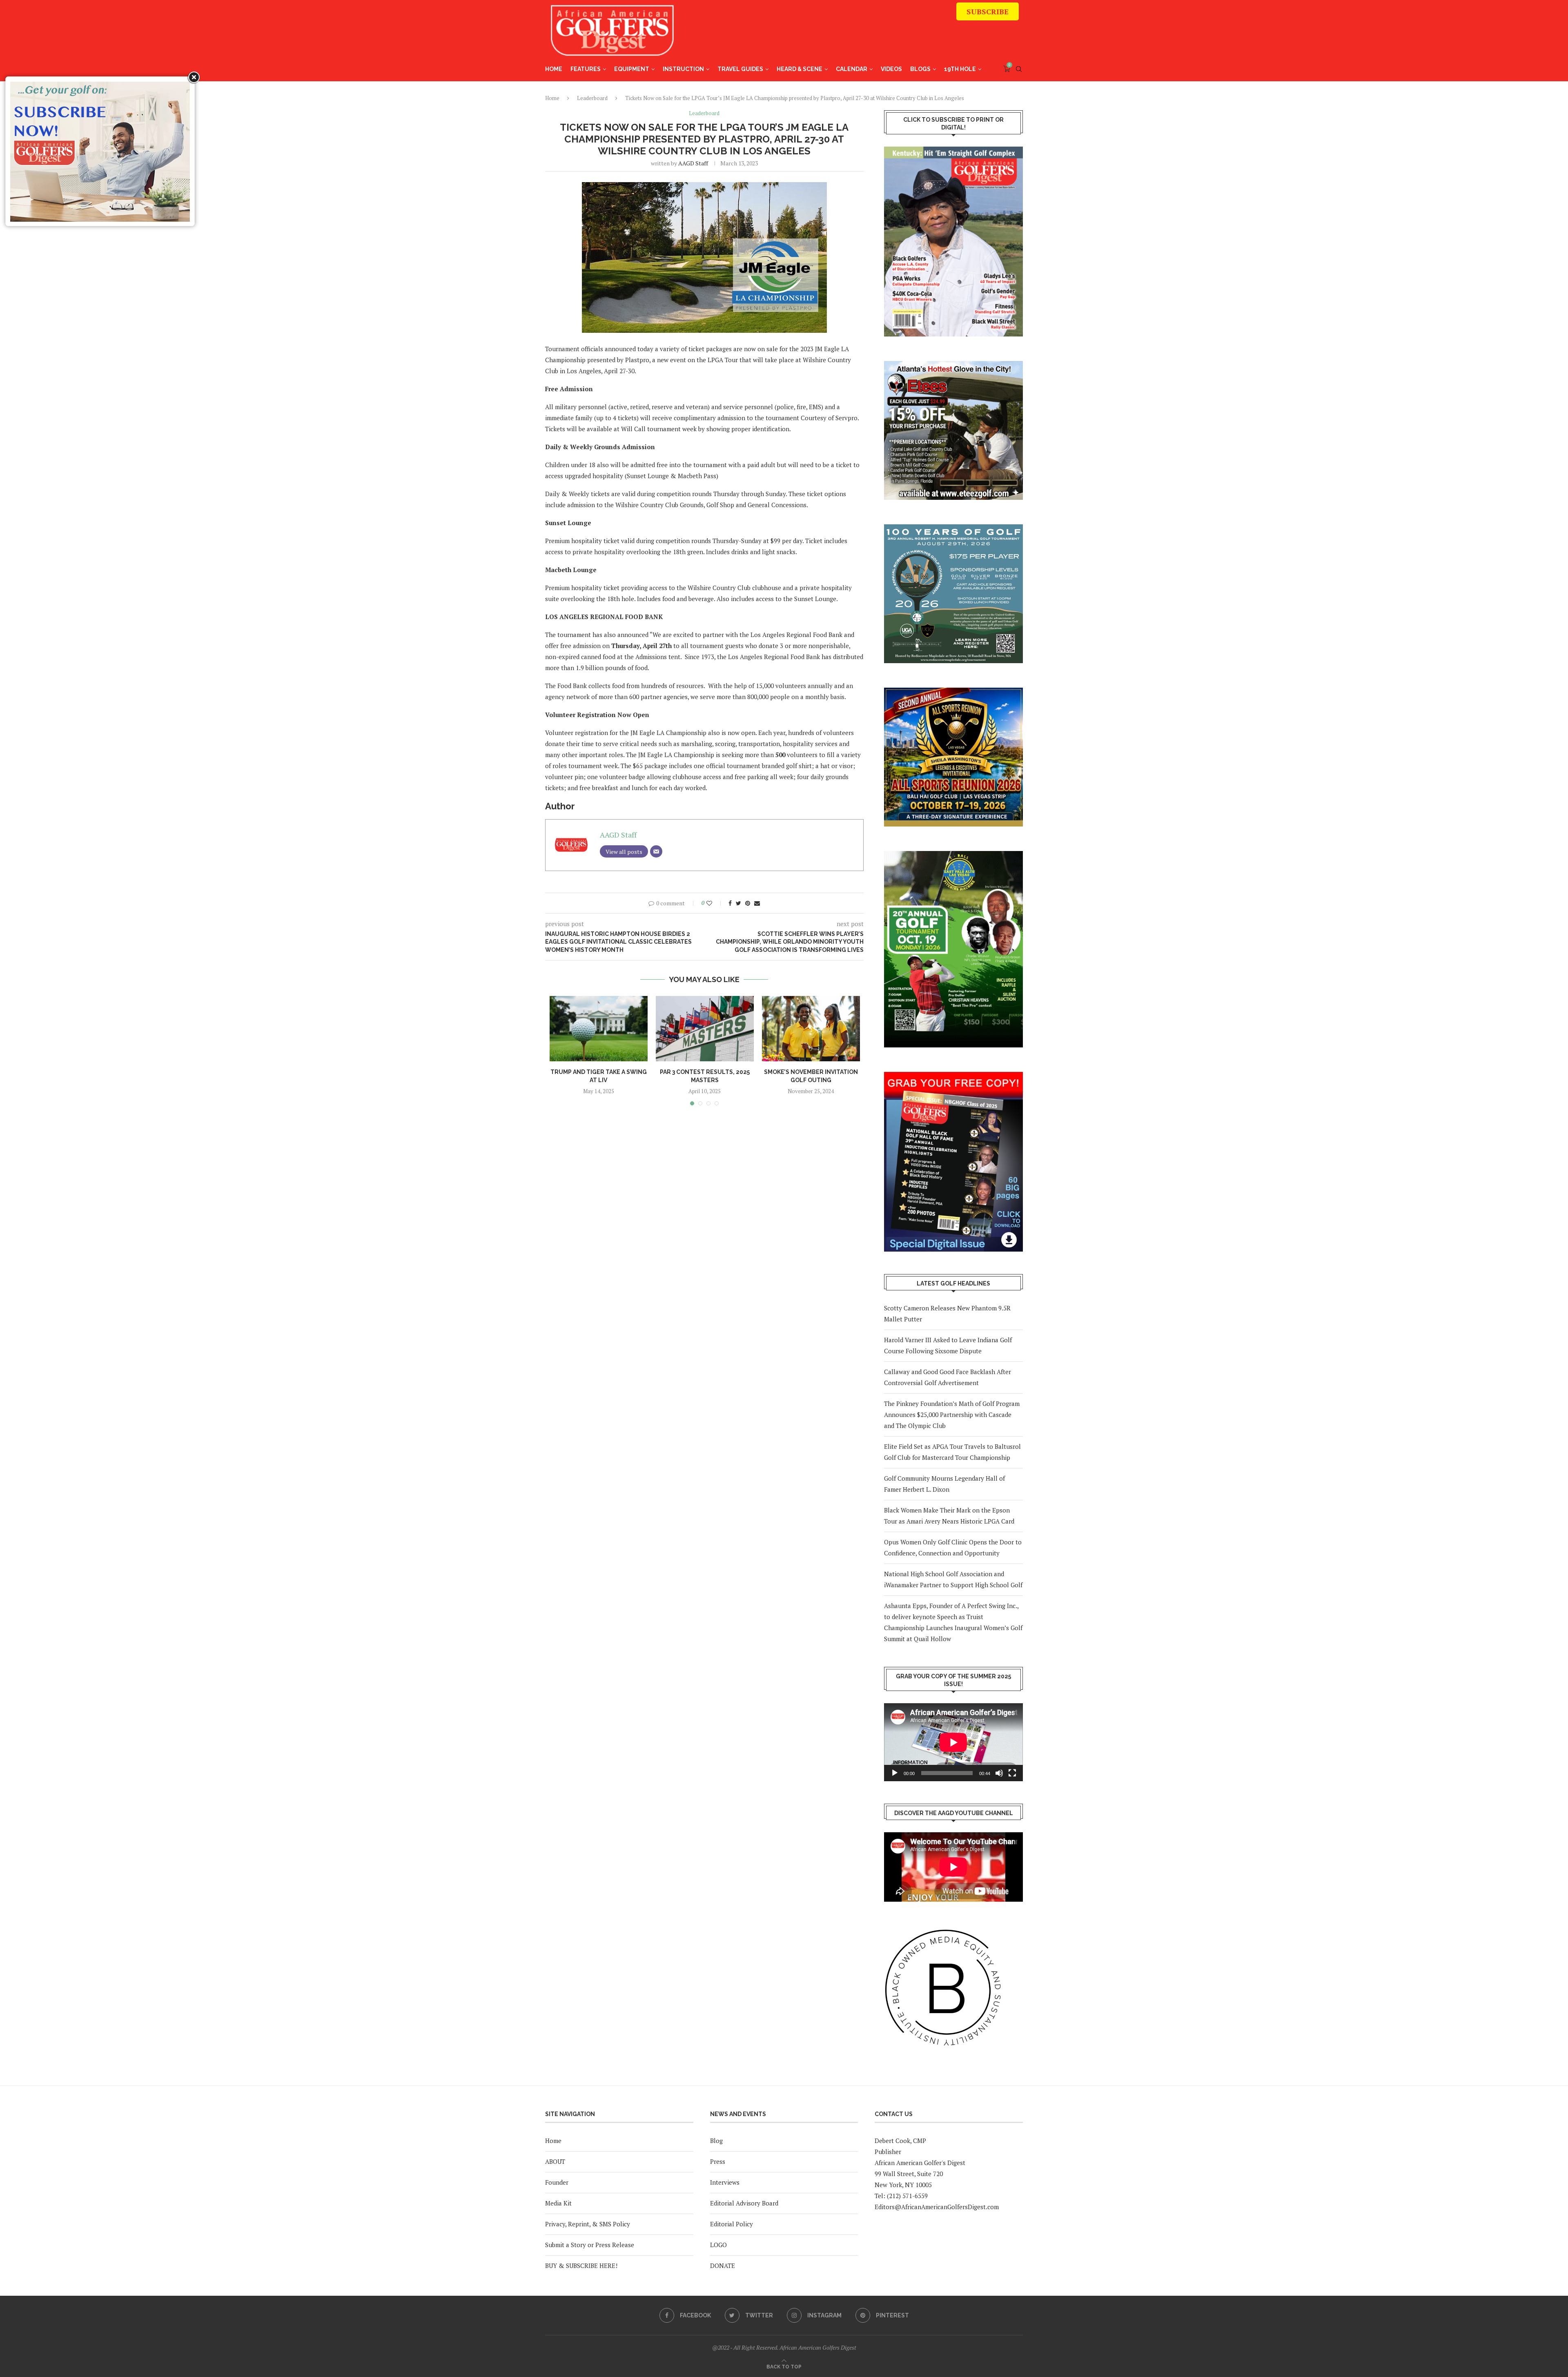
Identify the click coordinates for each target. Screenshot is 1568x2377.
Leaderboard (592, 98)
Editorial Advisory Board (744, 2203)
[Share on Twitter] (738, 903)
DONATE (723, 2266)
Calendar (852, 69)
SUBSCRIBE (988, 11)
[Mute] (999, 1773)
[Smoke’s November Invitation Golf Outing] (811, 1029)
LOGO (718, 2245)
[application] (953, 1742)
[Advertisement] (870, 35)
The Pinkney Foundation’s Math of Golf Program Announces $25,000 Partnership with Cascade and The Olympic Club (952, 1415)
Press (718, 2161)
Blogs (920, 69)
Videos (891, 69)
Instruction (683, 69)
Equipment (632, 69)
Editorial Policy (732, 2224)
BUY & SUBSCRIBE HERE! (581, 2266)
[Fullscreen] (1012, 1773)
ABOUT (555, 2161)
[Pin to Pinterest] (748, 903)
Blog (716, 2141)
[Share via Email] (757, 903)
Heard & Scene (800, 69)
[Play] (895, 1773)
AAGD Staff (693, 163)
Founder (557, 2182)
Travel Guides (740, 69)
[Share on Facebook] (730, 903)
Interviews (725, 2182)
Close (193, 78)
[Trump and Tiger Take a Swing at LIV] (599, 1029)
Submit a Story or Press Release (590, 2245)
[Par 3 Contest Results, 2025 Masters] (705, 1029)
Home (554, 69)
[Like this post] (715, 903)
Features (586, 69)
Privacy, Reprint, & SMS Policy (588, 2224)
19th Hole (960, 69)
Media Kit (558, 2203)
